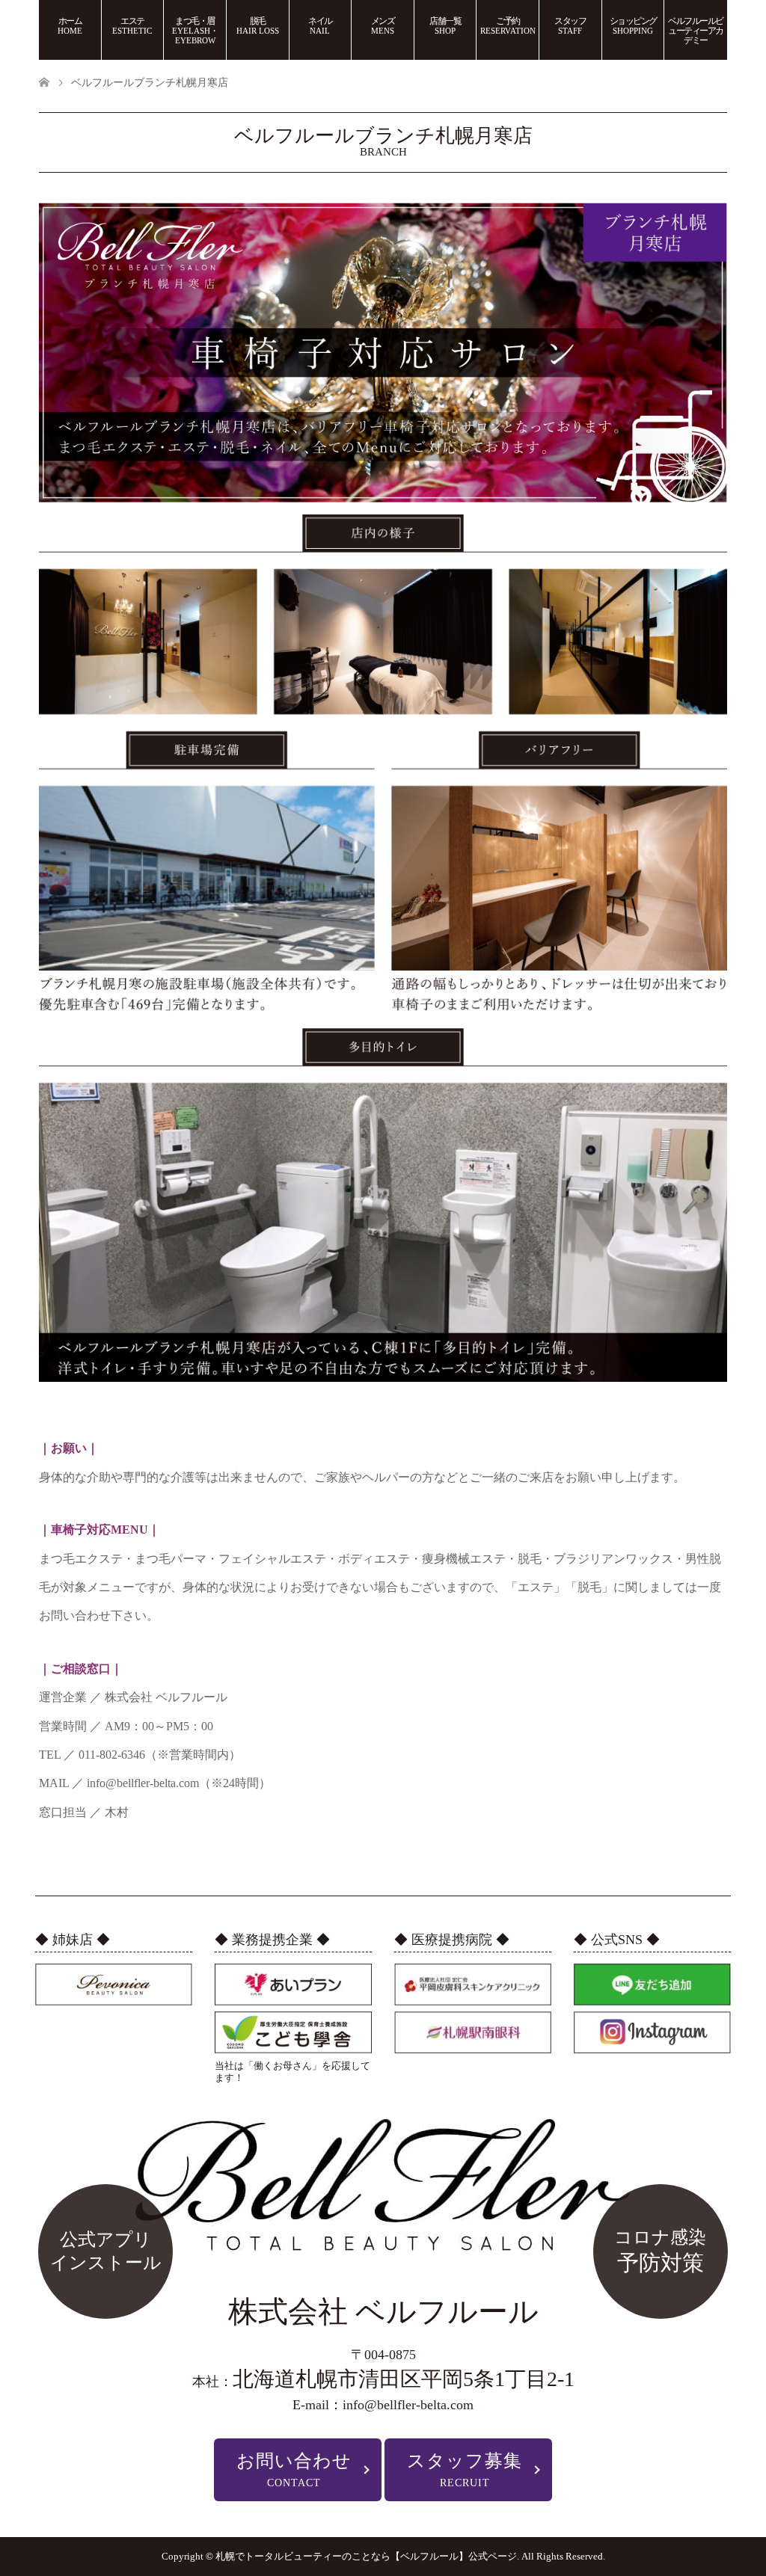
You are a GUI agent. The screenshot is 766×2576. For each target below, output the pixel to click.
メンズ (383, 25)
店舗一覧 (445, 25)
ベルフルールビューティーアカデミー (696, 31)
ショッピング (633, 25)
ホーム (70, 25)
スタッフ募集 (465, 2470)
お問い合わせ (294, 2470)
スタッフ (570, 25)
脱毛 (258, 25)
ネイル (320, 25)
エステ (132, 25)
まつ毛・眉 (195, 30)
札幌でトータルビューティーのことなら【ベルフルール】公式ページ (366, 2556)
